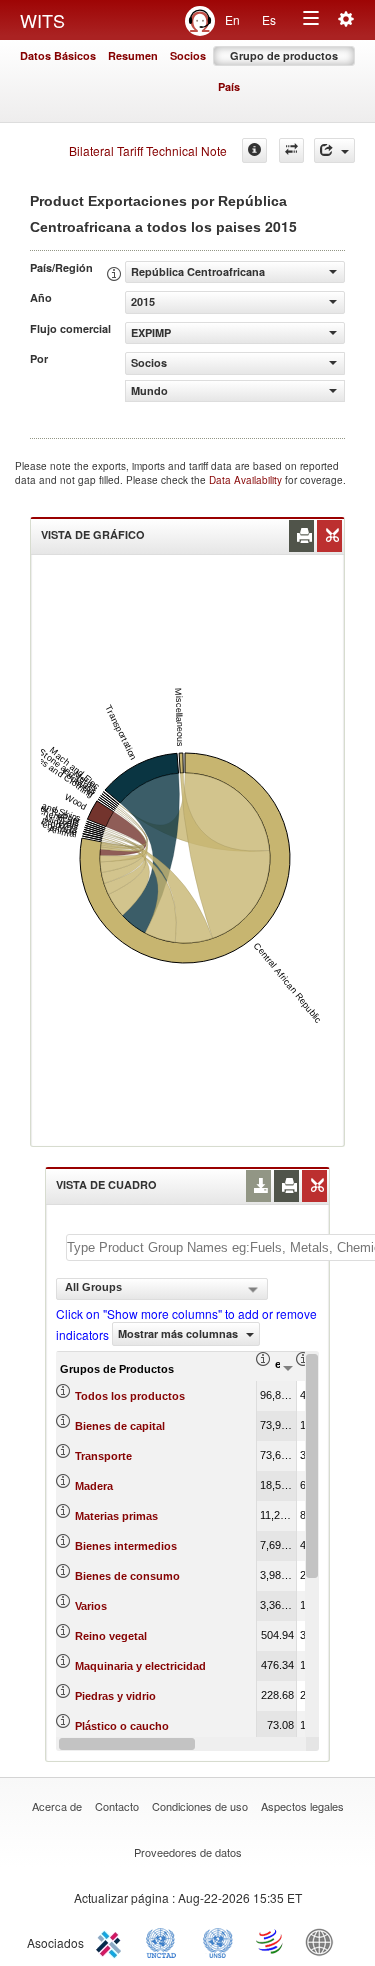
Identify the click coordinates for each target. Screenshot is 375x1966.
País (229, 86)
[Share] (334, 150)
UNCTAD (165, 1941)
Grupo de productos (284, 55)
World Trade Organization (271, 1941)
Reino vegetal (111, 1636)
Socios (188, 55)
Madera (94, 1486)
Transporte (103, 1456)
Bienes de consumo (127, 1576)
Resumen (133, 55)
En (232, 19)
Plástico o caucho (122, 1726)
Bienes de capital (120, 1426)
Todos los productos (130, 1396)
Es (269, 19)
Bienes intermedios (126, 1546)
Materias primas (116, 1516)
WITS (42, 20)
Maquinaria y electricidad (140, 1666)
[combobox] (162, 1289)
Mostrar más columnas (179, 1333)
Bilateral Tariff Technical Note (148, 150)
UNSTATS (218, 1941)
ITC (112, 1941)
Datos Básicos (58, 55)
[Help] (254, 150)
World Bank (324, 1941)
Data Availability (247, 480)
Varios (91, 1606)
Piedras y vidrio (115, 1696)
